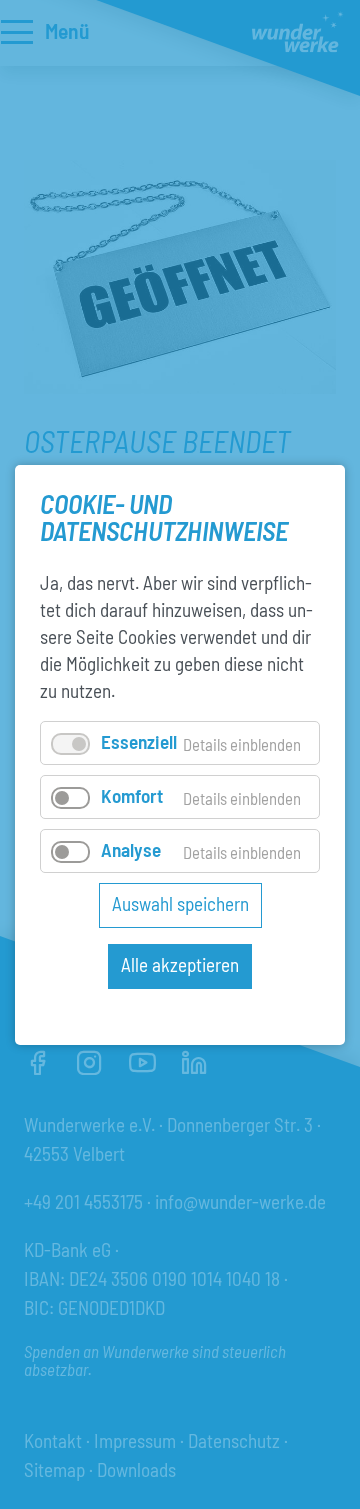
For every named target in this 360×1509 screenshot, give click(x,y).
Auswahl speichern (180, 903)
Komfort (132, 795)
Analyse (131, 849)
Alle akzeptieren (180, 964)
